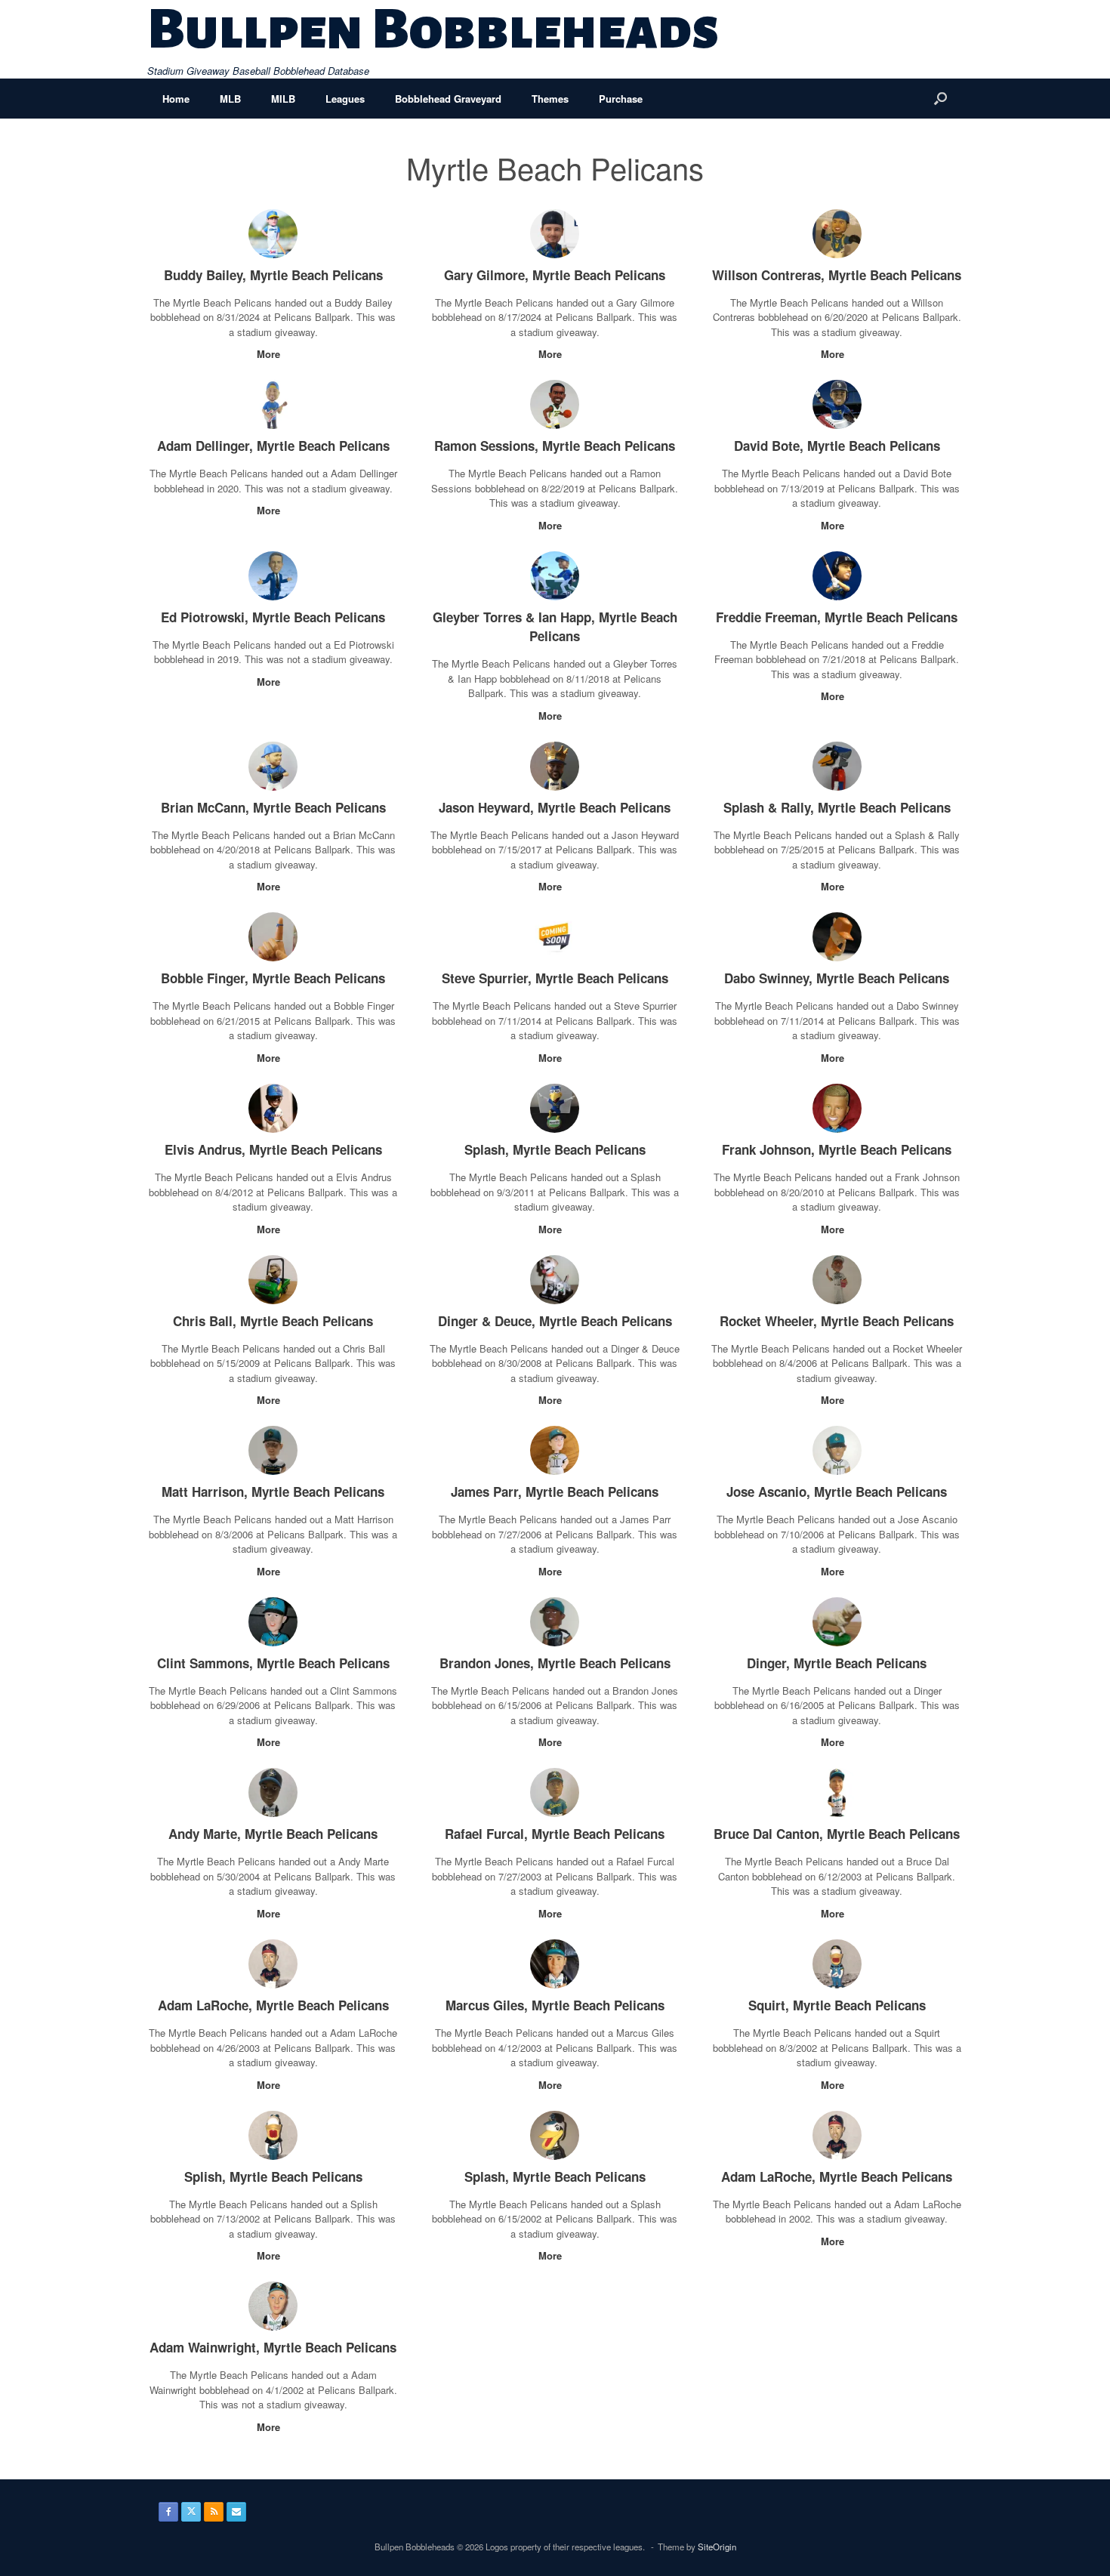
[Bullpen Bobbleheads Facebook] (168, 2512)
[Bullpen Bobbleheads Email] (236, 2512)
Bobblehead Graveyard (448, 99)
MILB (283, 99)
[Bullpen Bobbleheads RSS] (214, 2512)
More (270, 354)
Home (176, 99)
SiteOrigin (717, 2547)
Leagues (345, 99)
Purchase (621, 99)
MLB (230, 99)
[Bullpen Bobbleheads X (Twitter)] (191, 2512)
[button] (940, 99)
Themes (550, 99)
